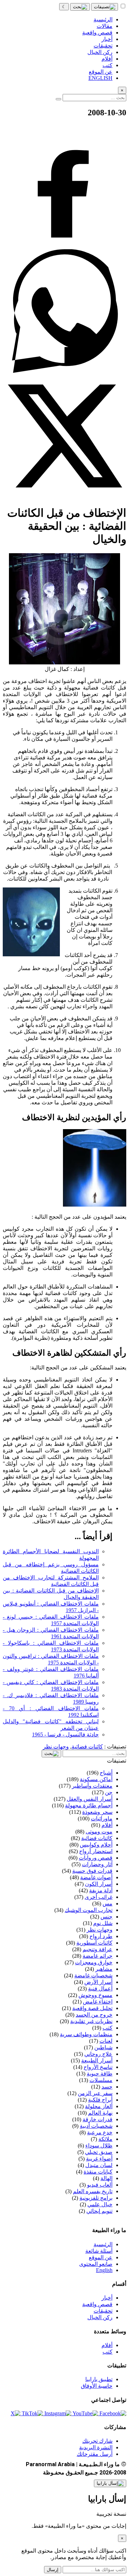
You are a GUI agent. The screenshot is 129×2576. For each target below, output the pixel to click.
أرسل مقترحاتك (95, 2454)
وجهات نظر (56, 1747)
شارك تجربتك (97, 2441)
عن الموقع (101, 2257)
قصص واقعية (97, 2304)
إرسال (53, 2570)
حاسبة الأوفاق (97, 2386)
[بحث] (80, 7)
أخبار (107, 2298)
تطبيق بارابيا (99, 2379)
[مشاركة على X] (64, 496)
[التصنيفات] (105, 7)
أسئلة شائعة (99, 2251)
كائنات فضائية (87, 1747)
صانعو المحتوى (96, 2264)
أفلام (107, 2345)
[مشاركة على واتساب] (64, 371)
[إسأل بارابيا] (110, 2483)
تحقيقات (103, 2311)
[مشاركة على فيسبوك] (64, 246)
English (104, 2270)
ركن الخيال (100, 2317)
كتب (107, 2352)
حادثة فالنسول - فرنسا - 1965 (65, 1734)
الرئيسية (103, 2244)
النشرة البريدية (96, 2447)
